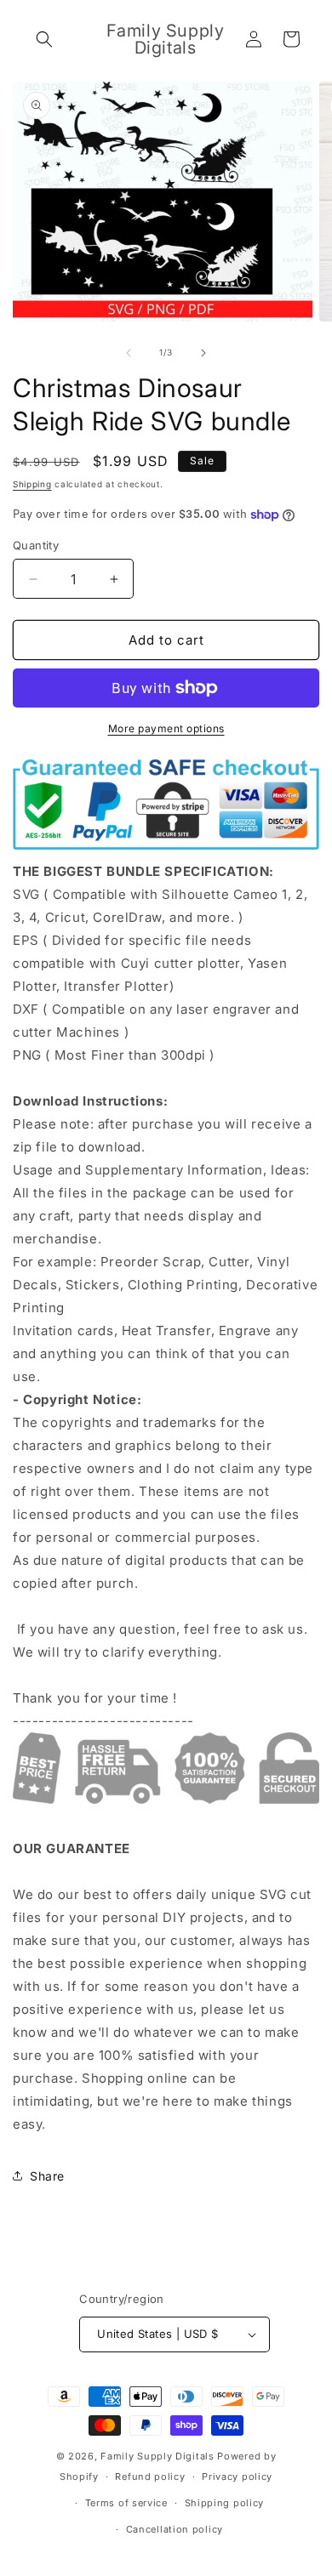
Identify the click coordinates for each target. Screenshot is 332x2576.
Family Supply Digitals (157, 2456)
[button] (44, 39)
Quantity (36, 545)
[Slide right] (203, 353)
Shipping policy (225, 2503)
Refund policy (150, 2476)
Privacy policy (237, 2476)
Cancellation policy (175, 2529)
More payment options (166, 728)
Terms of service (126, 2503)
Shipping (32, 484)
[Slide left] (129, 353)
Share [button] (47, 2176)
